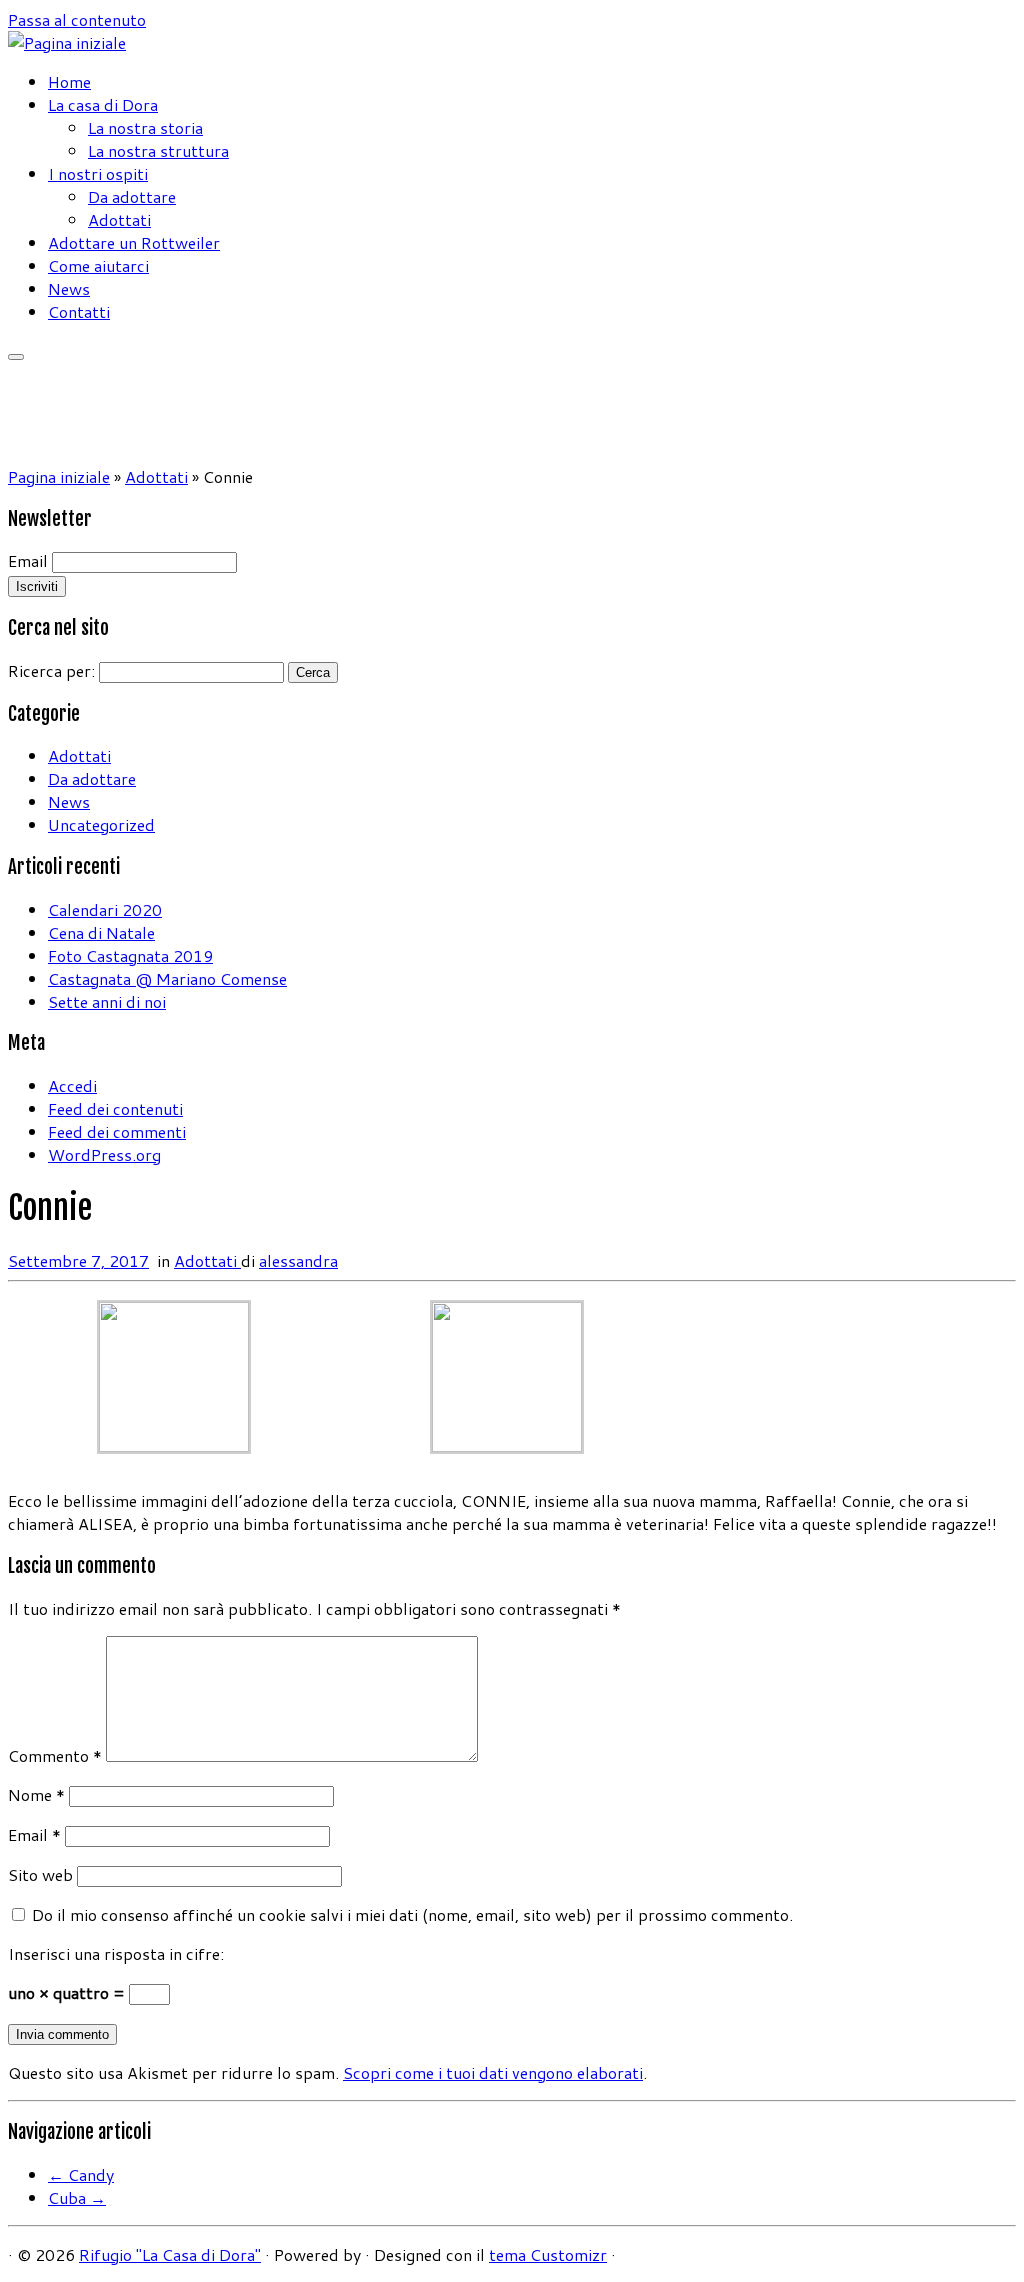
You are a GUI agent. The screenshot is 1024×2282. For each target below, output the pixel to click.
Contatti (79, 311)
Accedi (72, 1085)
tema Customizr (548, 2254)
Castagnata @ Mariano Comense (167, 978)
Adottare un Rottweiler (134, 242)
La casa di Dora (103, 104)
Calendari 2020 (105, 909)
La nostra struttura (158, 150)
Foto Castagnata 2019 (130, 955)
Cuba (77, 2197)
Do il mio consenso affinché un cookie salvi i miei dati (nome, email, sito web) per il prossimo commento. (412, 1914)
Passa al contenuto (77, 19)
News (69, 288)
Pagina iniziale (59, 476)
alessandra (298, 1260)
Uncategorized (101, 824)
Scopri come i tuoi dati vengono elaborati (493, 2072)
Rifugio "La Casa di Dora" (170, 2254)
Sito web (40, 1874)
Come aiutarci (98, 265)
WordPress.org (104, 1154)
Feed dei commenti (117, 1131)
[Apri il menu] (16, 357)
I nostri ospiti (98, 173)
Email (28, 560)
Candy (81, 2174)
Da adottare (132, 196)
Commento (55, 1755)
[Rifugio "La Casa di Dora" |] (67, 42)
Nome (36, 1794)
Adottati (119, 219)
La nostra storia (145, 127)
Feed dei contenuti (115, 1108)
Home (69, 81)
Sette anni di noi (107, 1001)
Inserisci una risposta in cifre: (116, 1953)
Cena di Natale (101, 932)
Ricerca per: (51, 670)
